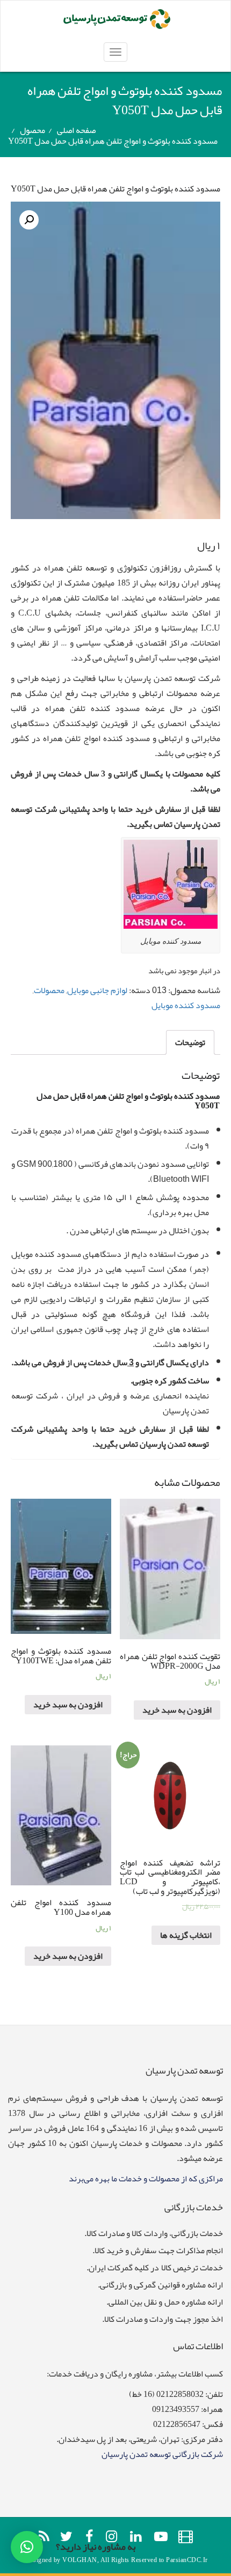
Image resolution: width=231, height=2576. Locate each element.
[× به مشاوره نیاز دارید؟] (27, 2547)
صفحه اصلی (76, 130)
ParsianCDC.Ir (187, 2560)
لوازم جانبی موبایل (97, 990)
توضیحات (190, 1042)
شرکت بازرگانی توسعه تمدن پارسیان (162, 2454)
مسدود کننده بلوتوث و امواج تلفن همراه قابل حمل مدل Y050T (115, 189)
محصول (33, 130)
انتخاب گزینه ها (186, 1935)
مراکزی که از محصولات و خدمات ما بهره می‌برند (146, 2179)
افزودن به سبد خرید (177, 1710)
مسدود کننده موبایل (186, 1005)
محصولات (49, 990)
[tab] (190, 1042)
